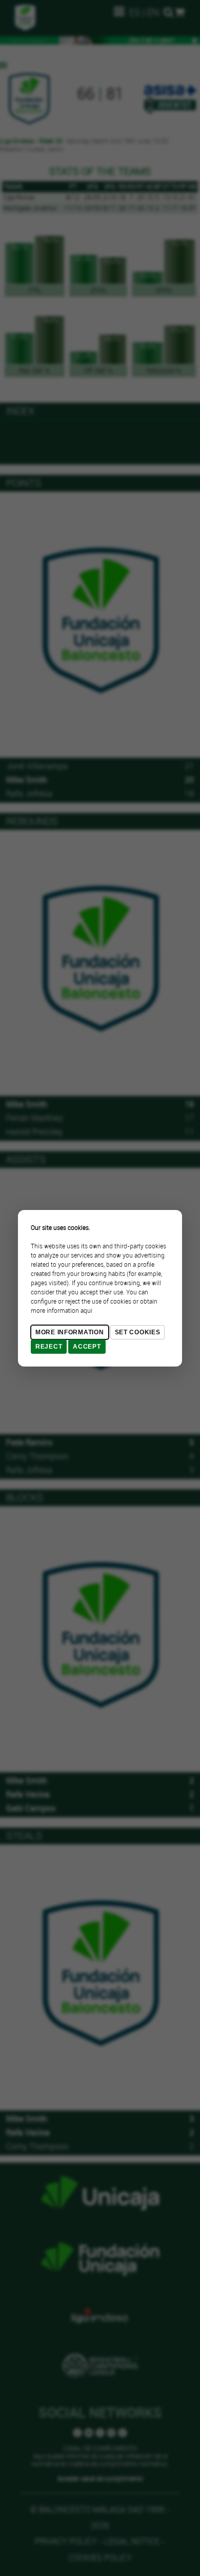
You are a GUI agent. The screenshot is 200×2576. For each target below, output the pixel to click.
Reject (49, 1347)
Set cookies (138, 1332)
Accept (87, 1347)
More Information (70, 1332)
